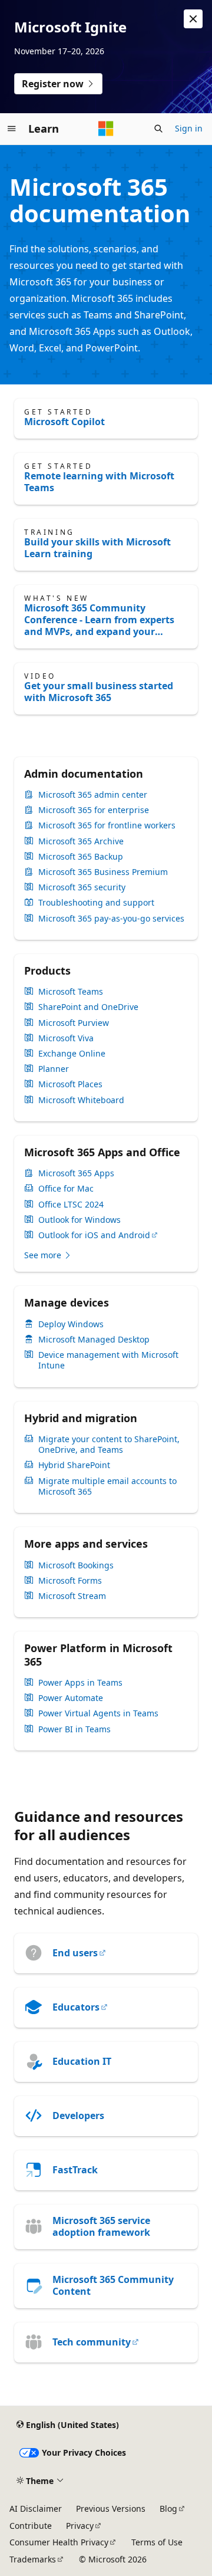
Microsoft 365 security (82, 887)
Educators (76, 2007)
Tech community (92, 2342)
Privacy (80, 2526)
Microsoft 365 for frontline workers (107, 825)
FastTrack (75, 2170)
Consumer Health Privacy (59, 2542)
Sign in (189, 128)
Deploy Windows (71, 1324)
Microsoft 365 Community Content (113, 2285)
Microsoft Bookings (76, 1565)
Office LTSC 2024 (71, 1205)
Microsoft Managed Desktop (94, 1340)
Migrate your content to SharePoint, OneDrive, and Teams (109, 1445)
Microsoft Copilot (64, 422)
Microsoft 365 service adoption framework (101, 2226)
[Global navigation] (12, 129)
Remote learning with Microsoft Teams (99, 482)
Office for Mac (66, 1189)
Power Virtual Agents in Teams (98, 1713)
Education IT (82, 2061)
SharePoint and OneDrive (88, 1007)
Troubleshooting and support (96, 903)
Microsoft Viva (66, 1038)
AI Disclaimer (36, 2508)
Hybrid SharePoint (74, 1465)
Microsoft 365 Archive (81, 841)
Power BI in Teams (74, 1729)
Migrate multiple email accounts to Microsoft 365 (107, 1486)
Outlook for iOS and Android (94, 1235)
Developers (78, 2116)
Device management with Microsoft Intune (108, 1360)
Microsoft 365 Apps (76, 1173)
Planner (54, 1069)
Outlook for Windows (79, 1220)
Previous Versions (111, 2508)
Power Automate (71, 1698)
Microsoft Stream (72, 1596)
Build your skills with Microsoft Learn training (97, 548)
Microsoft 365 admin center (93, 795)
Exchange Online (72, 1054)
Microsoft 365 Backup (81, 857)
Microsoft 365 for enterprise (94, 810)
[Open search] (158, 129)
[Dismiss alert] (193, 19)
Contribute (31, 2526)
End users (75, 1953)
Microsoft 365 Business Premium (103, 872)
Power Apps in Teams (80, 1683)
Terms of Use (157, 2542)
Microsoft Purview (74, 1023)
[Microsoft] (106, 129)
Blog (168, 2508)
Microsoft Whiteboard (81, 1100)
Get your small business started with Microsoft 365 (99, 692)
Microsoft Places (70, 1084)
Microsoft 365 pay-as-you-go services (111, 919)
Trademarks (33, 2559)
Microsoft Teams (71, 992)
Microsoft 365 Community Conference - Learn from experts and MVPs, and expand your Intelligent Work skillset (99, 620)
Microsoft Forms (70, 1581)
